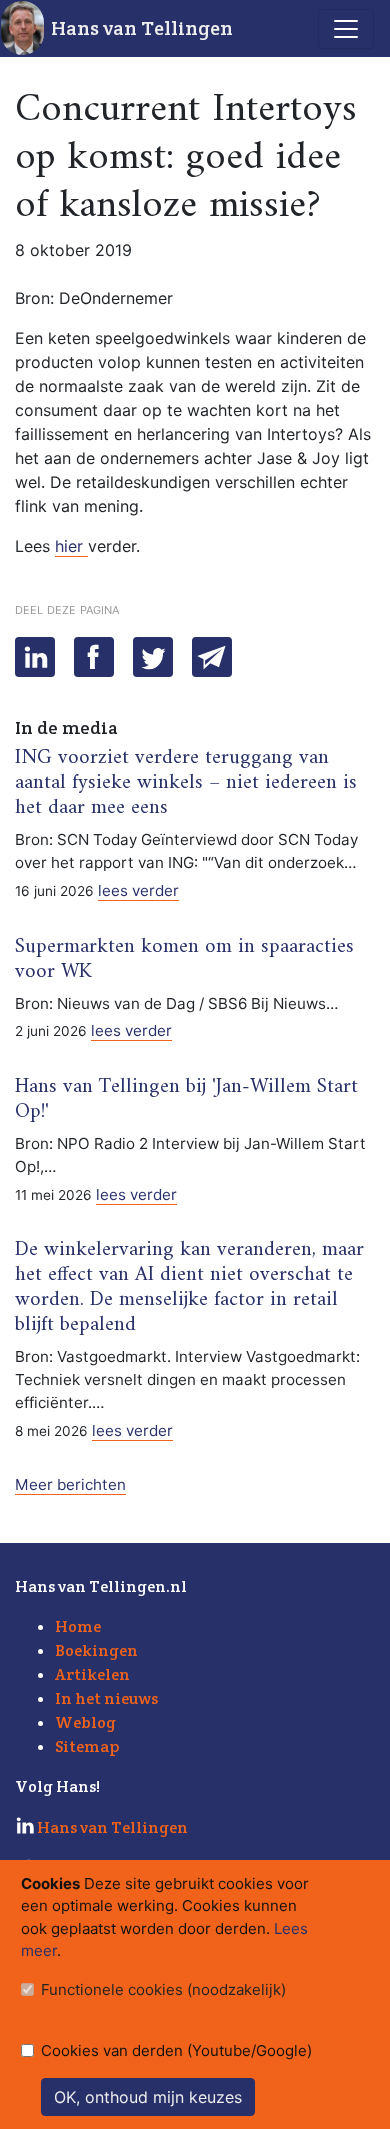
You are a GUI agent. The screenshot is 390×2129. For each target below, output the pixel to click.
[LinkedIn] (35, 657)
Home (78, 1626)
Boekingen (96, 1650)
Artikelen (92, 1674)
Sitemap (87, 1746)
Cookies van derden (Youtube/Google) (176, 2050)
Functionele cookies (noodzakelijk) (163, 1989)
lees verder (138, 890)
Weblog (85, 1722)
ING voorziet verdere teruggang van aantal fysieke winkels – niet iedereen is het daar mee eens (186, 783)
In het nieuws (106, 1698)
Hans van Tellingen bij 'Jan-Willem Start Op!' (186, 1099)
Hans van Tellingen (142, 28)
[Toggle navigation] (346, 29)
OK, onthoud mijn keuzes (148, 2097)
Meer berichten (70, 1484)
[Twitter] (153, 657)
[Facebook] (94, 657)
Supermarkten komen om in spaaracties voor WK (184, 959)
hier (71, 546)
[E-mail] (212, 657)
